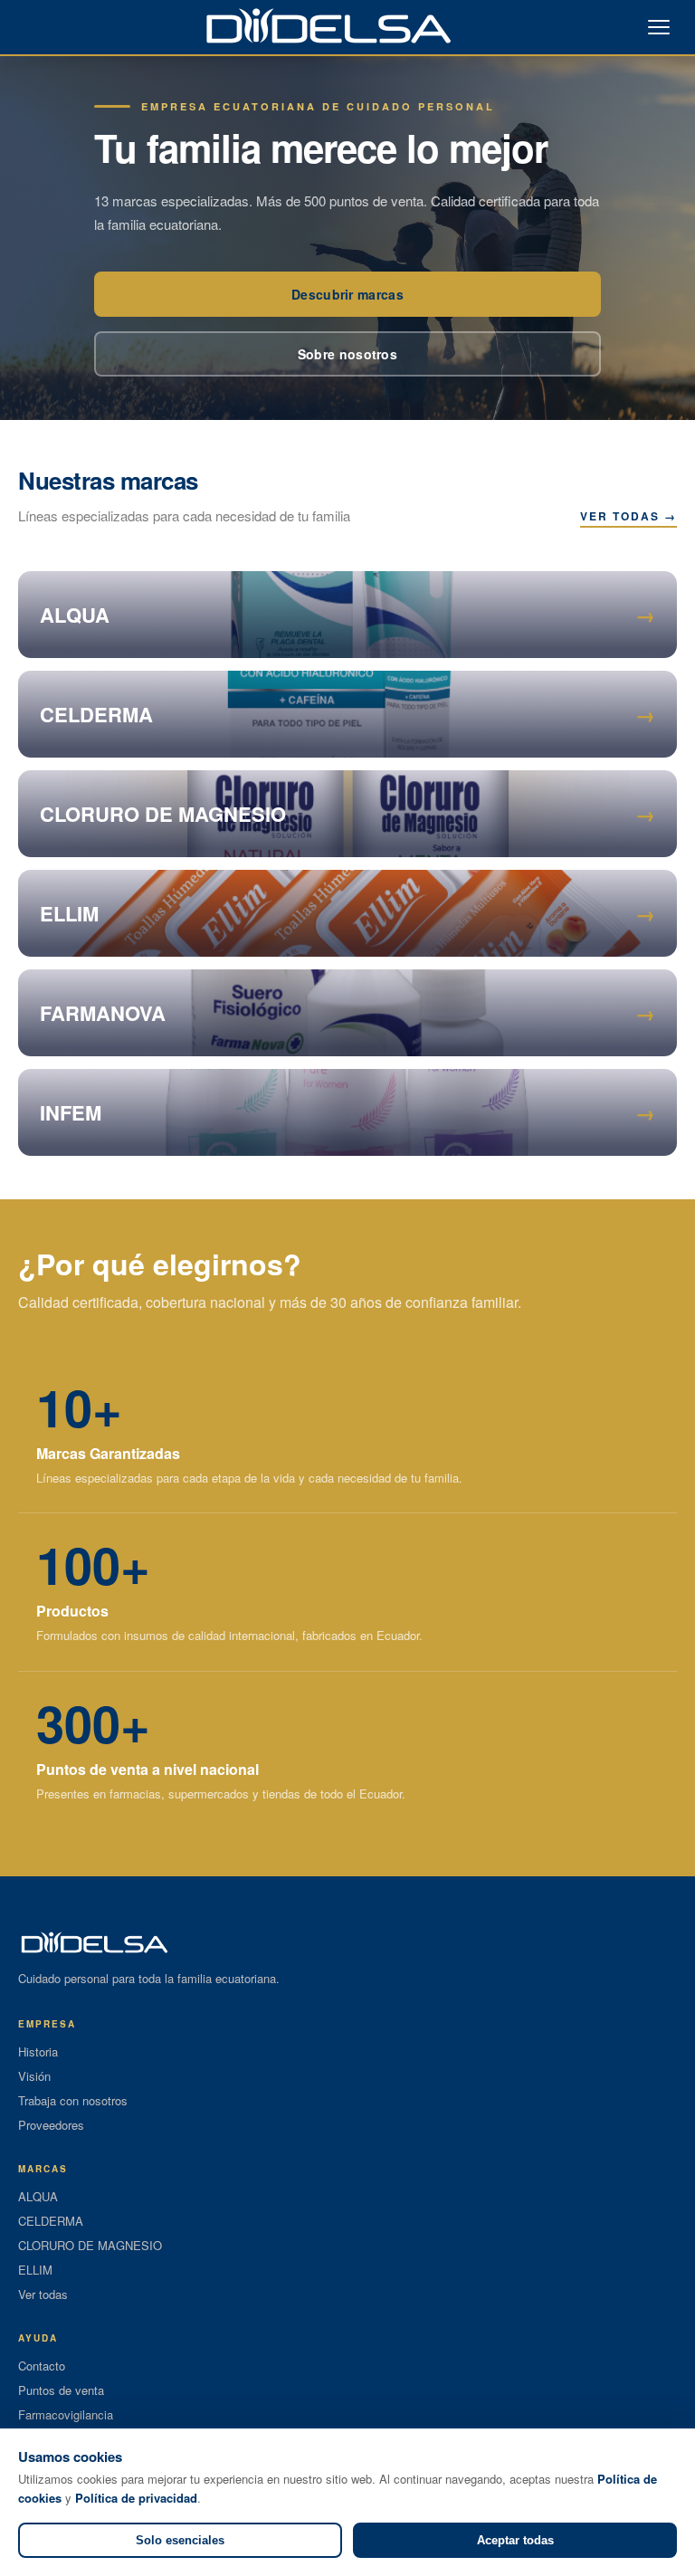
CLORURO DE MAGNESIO (90, 2245)
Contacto (42, 2366)
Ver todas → (628, 516)
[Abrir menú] (659, 27)
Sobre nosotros (347, 354)
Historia (38, 2051)
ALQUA (38, 2196)
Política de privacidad (136, 2498)
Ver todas (43, 2294)
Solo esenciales (180, 2540)
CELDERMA (51, 2221)
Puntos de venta (61, 2390)
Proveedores (51, 2125)
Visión (34, 2076)
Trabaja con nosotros (73, 2100)
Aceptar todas (515, 2540)
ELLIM (35, 2270)
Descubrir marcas (347, 294)
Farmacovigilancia (66, 2414)
